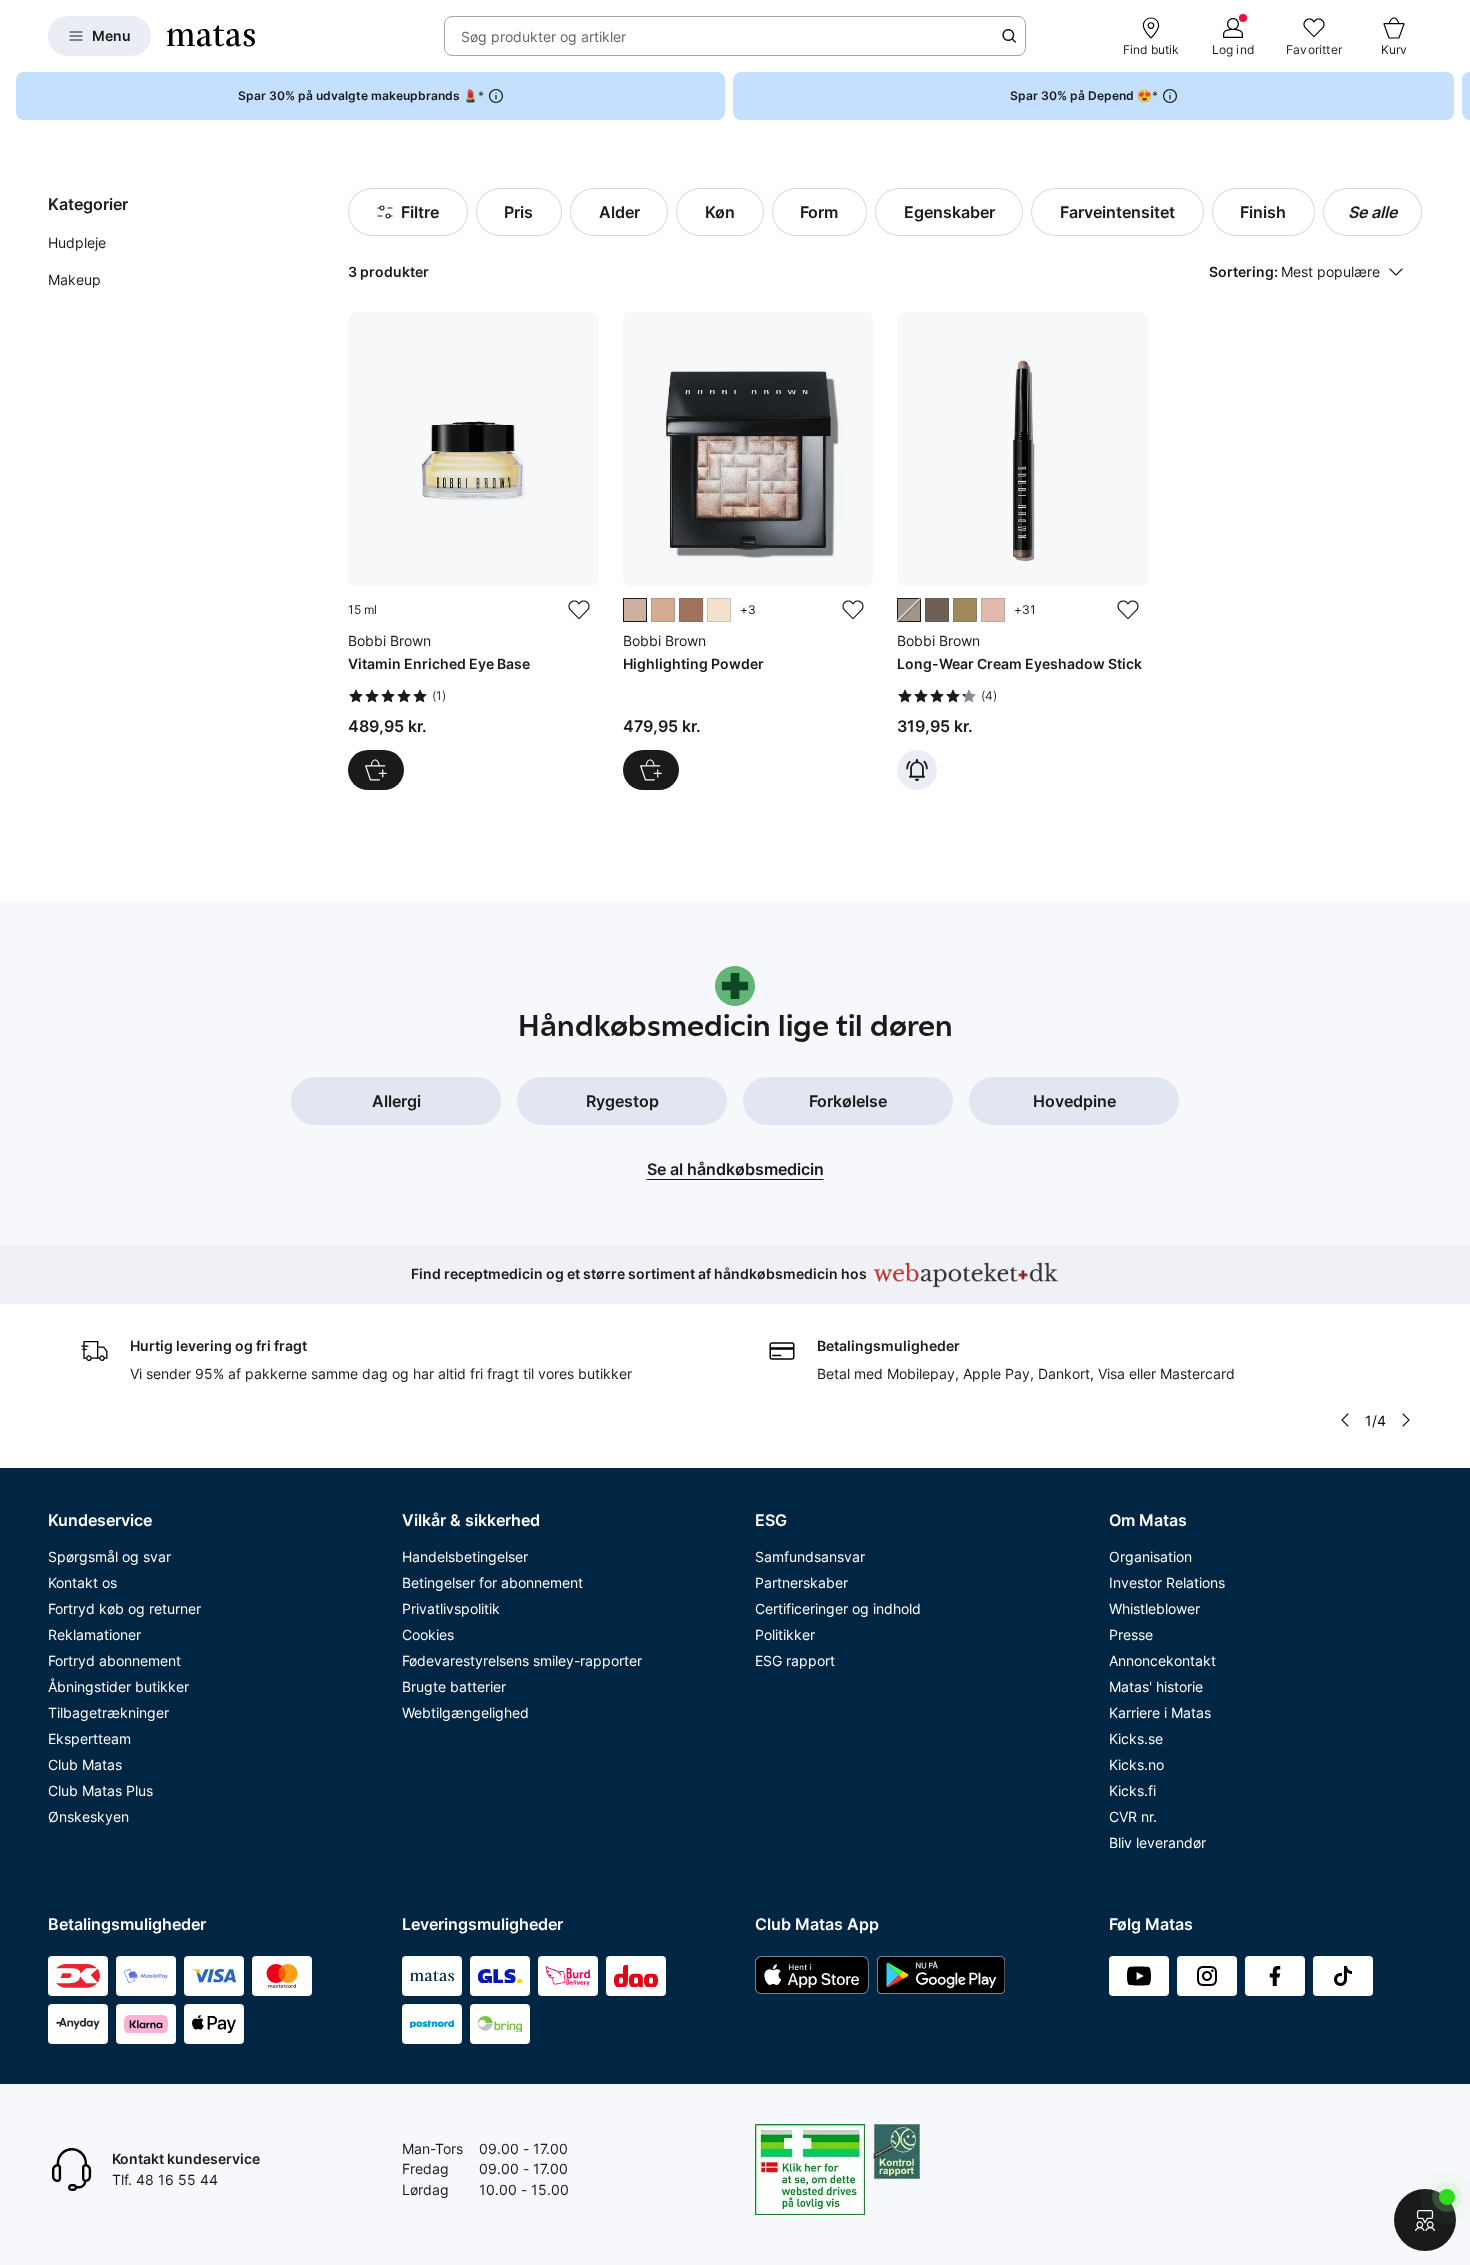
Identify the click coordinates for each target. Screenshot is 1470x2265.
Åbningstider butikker (118, 1686)
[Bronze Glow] (691, 610)
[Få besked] (917, 770)
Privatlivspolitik (451, 1608)
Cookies (428, 1634)
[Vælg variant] (651, 770)
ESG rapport (795, 1660)
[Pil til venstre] (1345, 1420)
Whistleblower (1154, 1608)
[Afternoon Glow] (663, 610)
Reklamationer (94, 1634)
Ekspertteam (89, 1738)
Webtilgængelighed (465, 1712)
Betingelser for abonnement (492, 1582)
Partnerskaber (801, 1582)
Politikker (785, 1634)
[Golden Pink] (993, 610)
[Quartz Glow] (719, 610)
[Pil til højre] (1454, 96)
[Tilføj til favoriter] (579, 610)
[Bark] (937, 610)
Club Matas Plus (100, 1790)
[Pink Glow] (635, 610)
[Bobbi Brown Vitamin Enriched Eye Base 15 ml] (473, 551)
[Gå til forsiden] (211, 36)
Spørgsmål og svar (109, 1556)
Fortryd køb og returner (124, 1608)
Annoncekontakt (1162, 1660)
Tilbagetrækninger (108, 1712)
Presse (1131, 1634)
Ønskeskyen (88, 1816)
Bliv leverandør (1157, 1842)
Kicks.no (1136, 1764)
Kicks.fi (1132, 1790)
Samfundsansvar (810, 1556)
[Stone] (909, 610)
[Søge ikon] (1009, 36)
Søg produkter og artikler (543, 36)
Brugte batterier (454, 1686)
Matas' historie (1156, 1686)
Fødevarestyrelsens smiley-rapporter (522, 1660)
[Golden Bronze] (965, 610)
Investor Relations (1167, 1582)
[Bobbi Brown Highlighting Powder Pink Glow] (748, 551)
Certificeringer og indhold (838, 1608)
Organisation (1150, 1556)
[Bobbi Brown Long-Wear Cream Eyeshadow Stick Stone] (1022, 551)
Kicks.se (1136, 1738)
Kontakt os (82, 1582)
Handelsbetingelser (465, 1556)
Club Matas (85, 1764)
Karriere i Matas (1160, 1712)
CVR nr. (1133, 1816)
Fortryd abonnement (114, 1660)
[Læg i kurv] (376, 770)
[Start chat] (1425, 2220)
